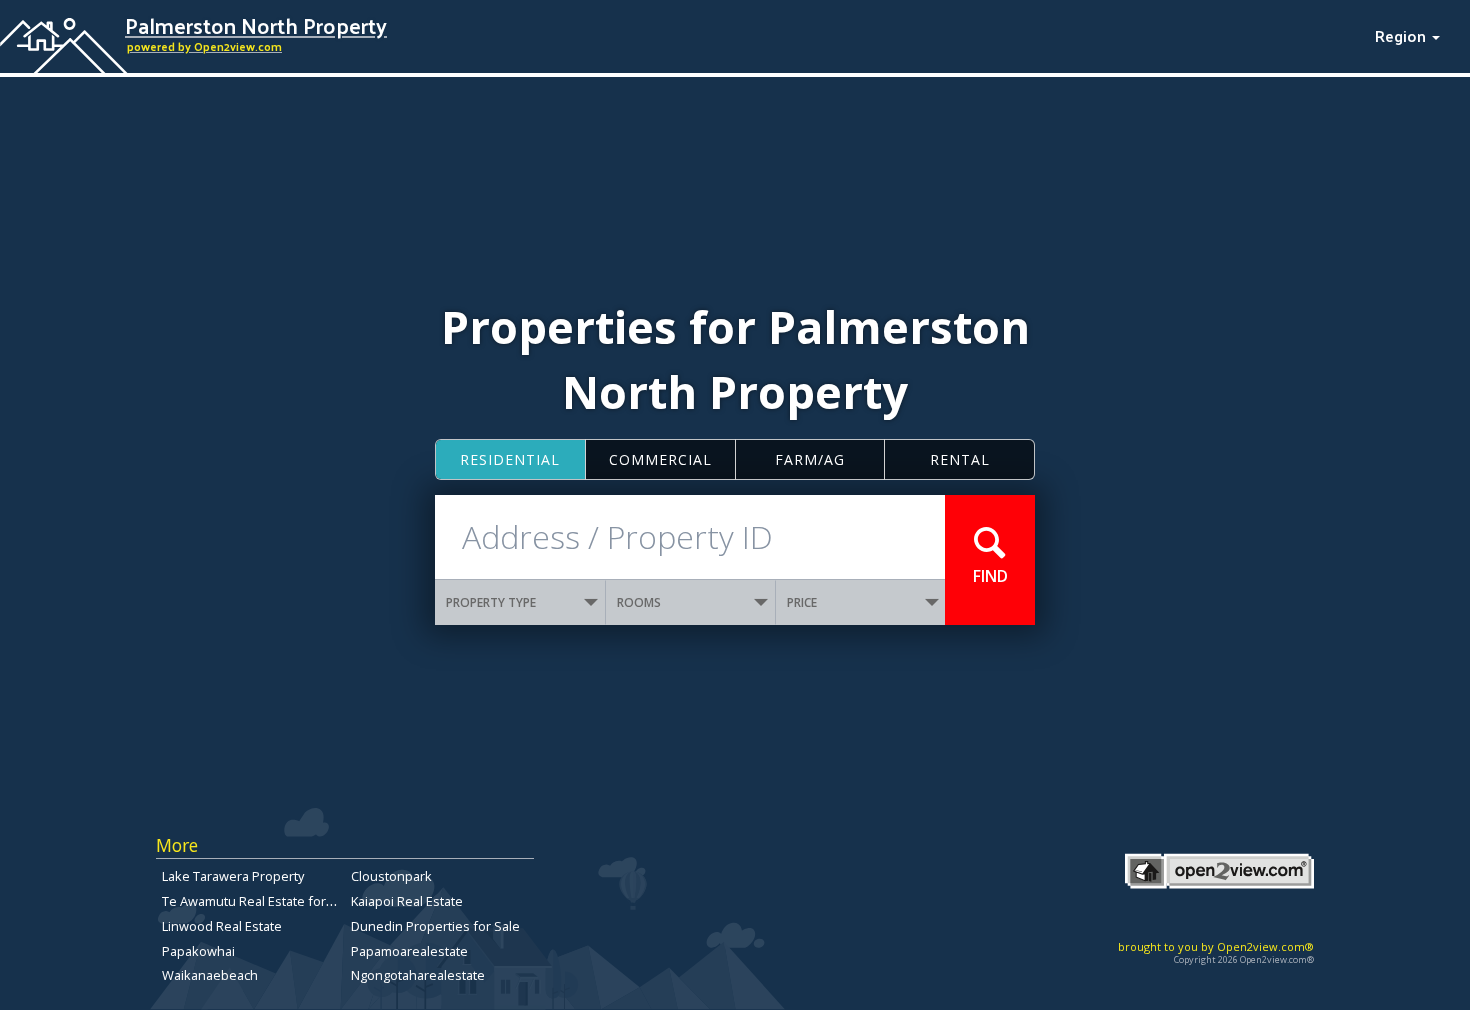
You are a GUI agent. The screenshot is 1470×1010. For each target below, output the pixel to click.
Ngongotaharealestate (418, 975)
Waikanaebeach (210, 975)
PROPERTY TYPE (491, 602)
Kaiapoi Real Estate (407, 901)
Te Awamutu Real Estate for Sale (258, 901)
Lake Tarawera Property (233, 876)
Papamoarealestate (409, 951)
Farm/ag (810, 459)
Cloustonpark (391, 876)
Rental (960, 459)
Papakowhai (198, 951)
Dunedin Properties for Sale (435, 926)
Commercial (660, 459)
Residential (510, 459)
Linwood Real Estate (222, 926)
